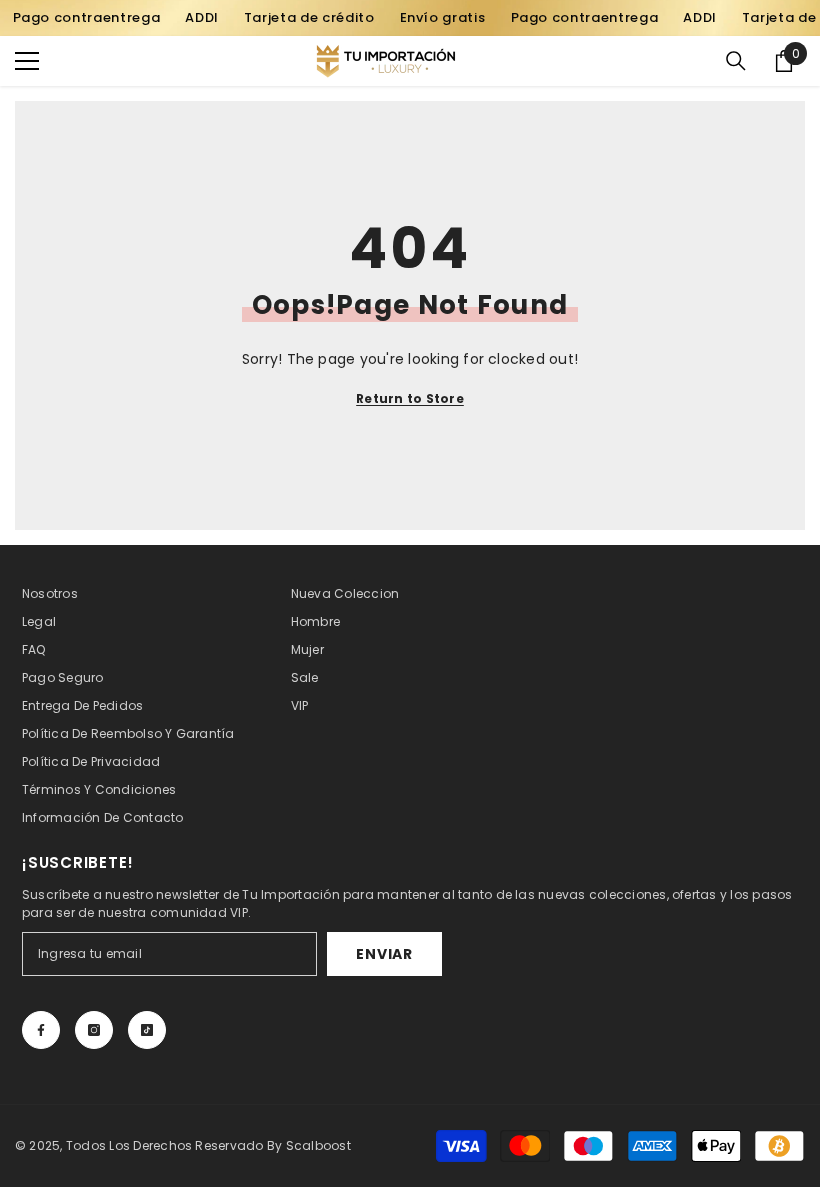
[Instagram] (94, 1030)
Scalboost (318, 1145)
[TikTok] (147, 1030)
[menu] (27, 61)
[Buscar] (736, 61)
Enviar (384, 954)
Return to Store (410, 398)
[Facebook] (41, 1030)
